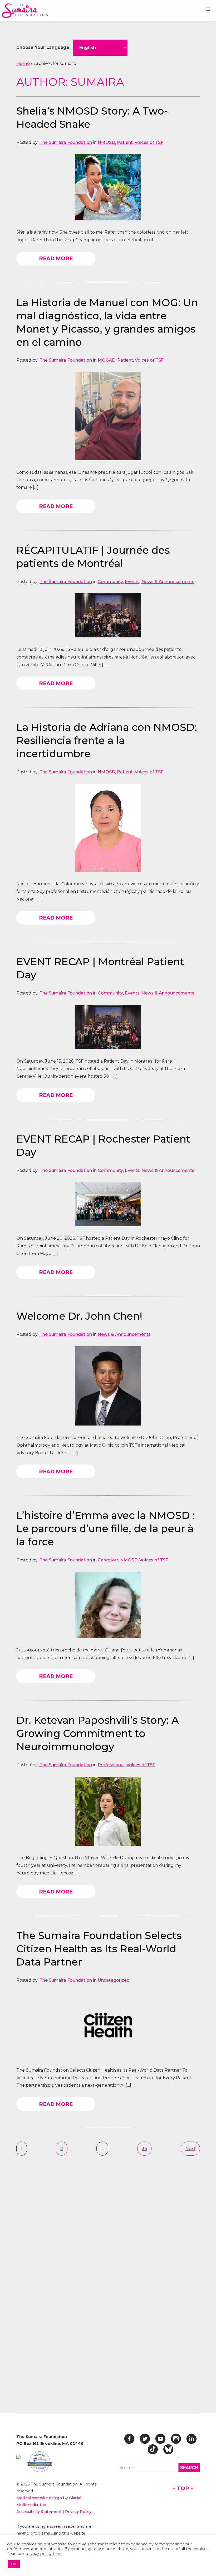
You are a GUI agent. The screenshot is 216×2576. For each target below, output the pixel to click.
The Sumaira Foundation (66, 142)
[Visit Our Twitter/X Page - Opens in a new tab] (145, 2439)
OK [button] (14, 2564)
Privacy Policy (78, 2512)
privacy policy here (43, 2554)
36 (144, 2149)
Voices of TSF (149, 142)
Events (132, 582)
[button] (208, 9)
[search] (189, 2468)
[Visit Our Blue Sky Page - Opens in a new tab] (168, 2449)
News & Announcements (168, 582)
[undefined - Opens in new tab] (18, 2457)
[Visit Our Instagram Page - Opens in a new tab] (176, 2439)
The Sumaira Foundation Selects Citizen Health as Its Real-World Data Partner (99, 1949)
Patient (125, 142)
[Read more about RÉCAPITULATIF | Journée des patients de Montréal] (108, 615)
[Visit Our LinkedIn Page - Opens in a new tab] (192, 2439)
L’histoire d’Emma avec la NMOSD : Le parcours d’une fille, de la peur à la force (106, 1529)
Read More (56, 258)
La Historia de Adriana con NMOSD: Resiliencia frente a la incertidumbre (107, 740)
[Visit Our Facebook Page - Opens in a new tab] (129, 2439)
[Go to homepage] (26, 11)
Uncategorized (114, 1980)
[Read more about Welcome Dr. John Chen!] (108, 1386)
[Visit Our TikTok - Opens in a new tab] (153, 2449)
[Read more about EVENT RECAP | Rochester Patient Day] (108, 1204)
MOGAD (107, 360)
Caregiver (108, 1560)
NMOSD (106, 142)
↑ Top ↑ (183, 2488)
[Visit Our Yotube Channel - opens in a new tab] (160, 2439)
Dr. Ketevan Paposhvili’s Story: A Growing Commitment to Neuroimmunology (98, 1733)
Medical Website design (39, 2498)
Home (23, 63)
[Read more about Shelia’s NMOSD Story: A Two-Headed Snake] (108, 187)
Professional (111, 1765)
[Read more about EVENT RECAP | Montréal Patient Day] (108, 1027)
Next (190, 2149)
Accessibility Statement (39, 2512)
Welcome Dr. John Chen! (79, 1316)
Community (110, 582)
